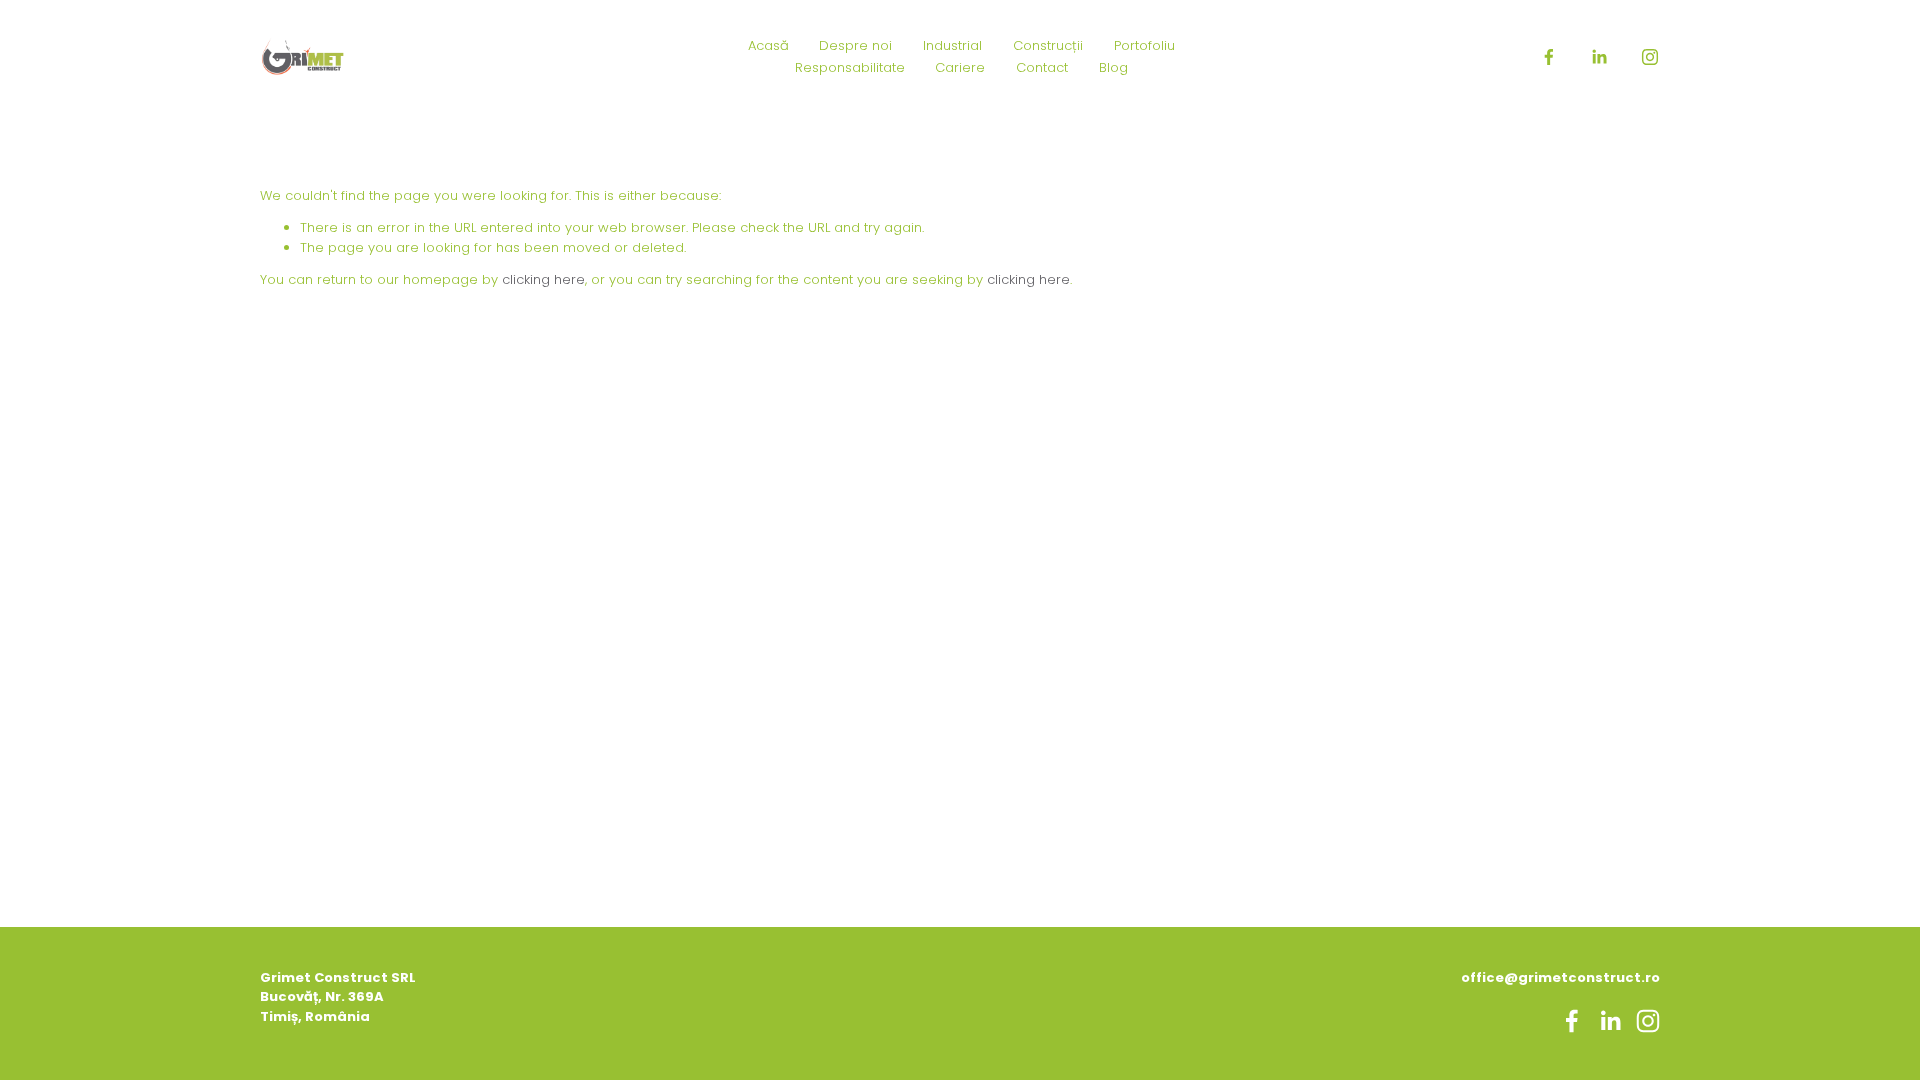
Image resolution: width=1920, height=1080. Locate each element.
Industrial (952, 45)
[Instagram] (1650, 57)
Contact (1042, 67)
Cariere (960, 67)
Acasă (768, 45)
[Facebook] (1549, 57)
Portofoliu (1144, 45)
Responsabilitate (850, 67)
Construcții (1048, 45)
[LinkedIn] (1599, 57)
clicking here (543, 279)
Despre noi (855, 45)
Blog (1113, 67)
